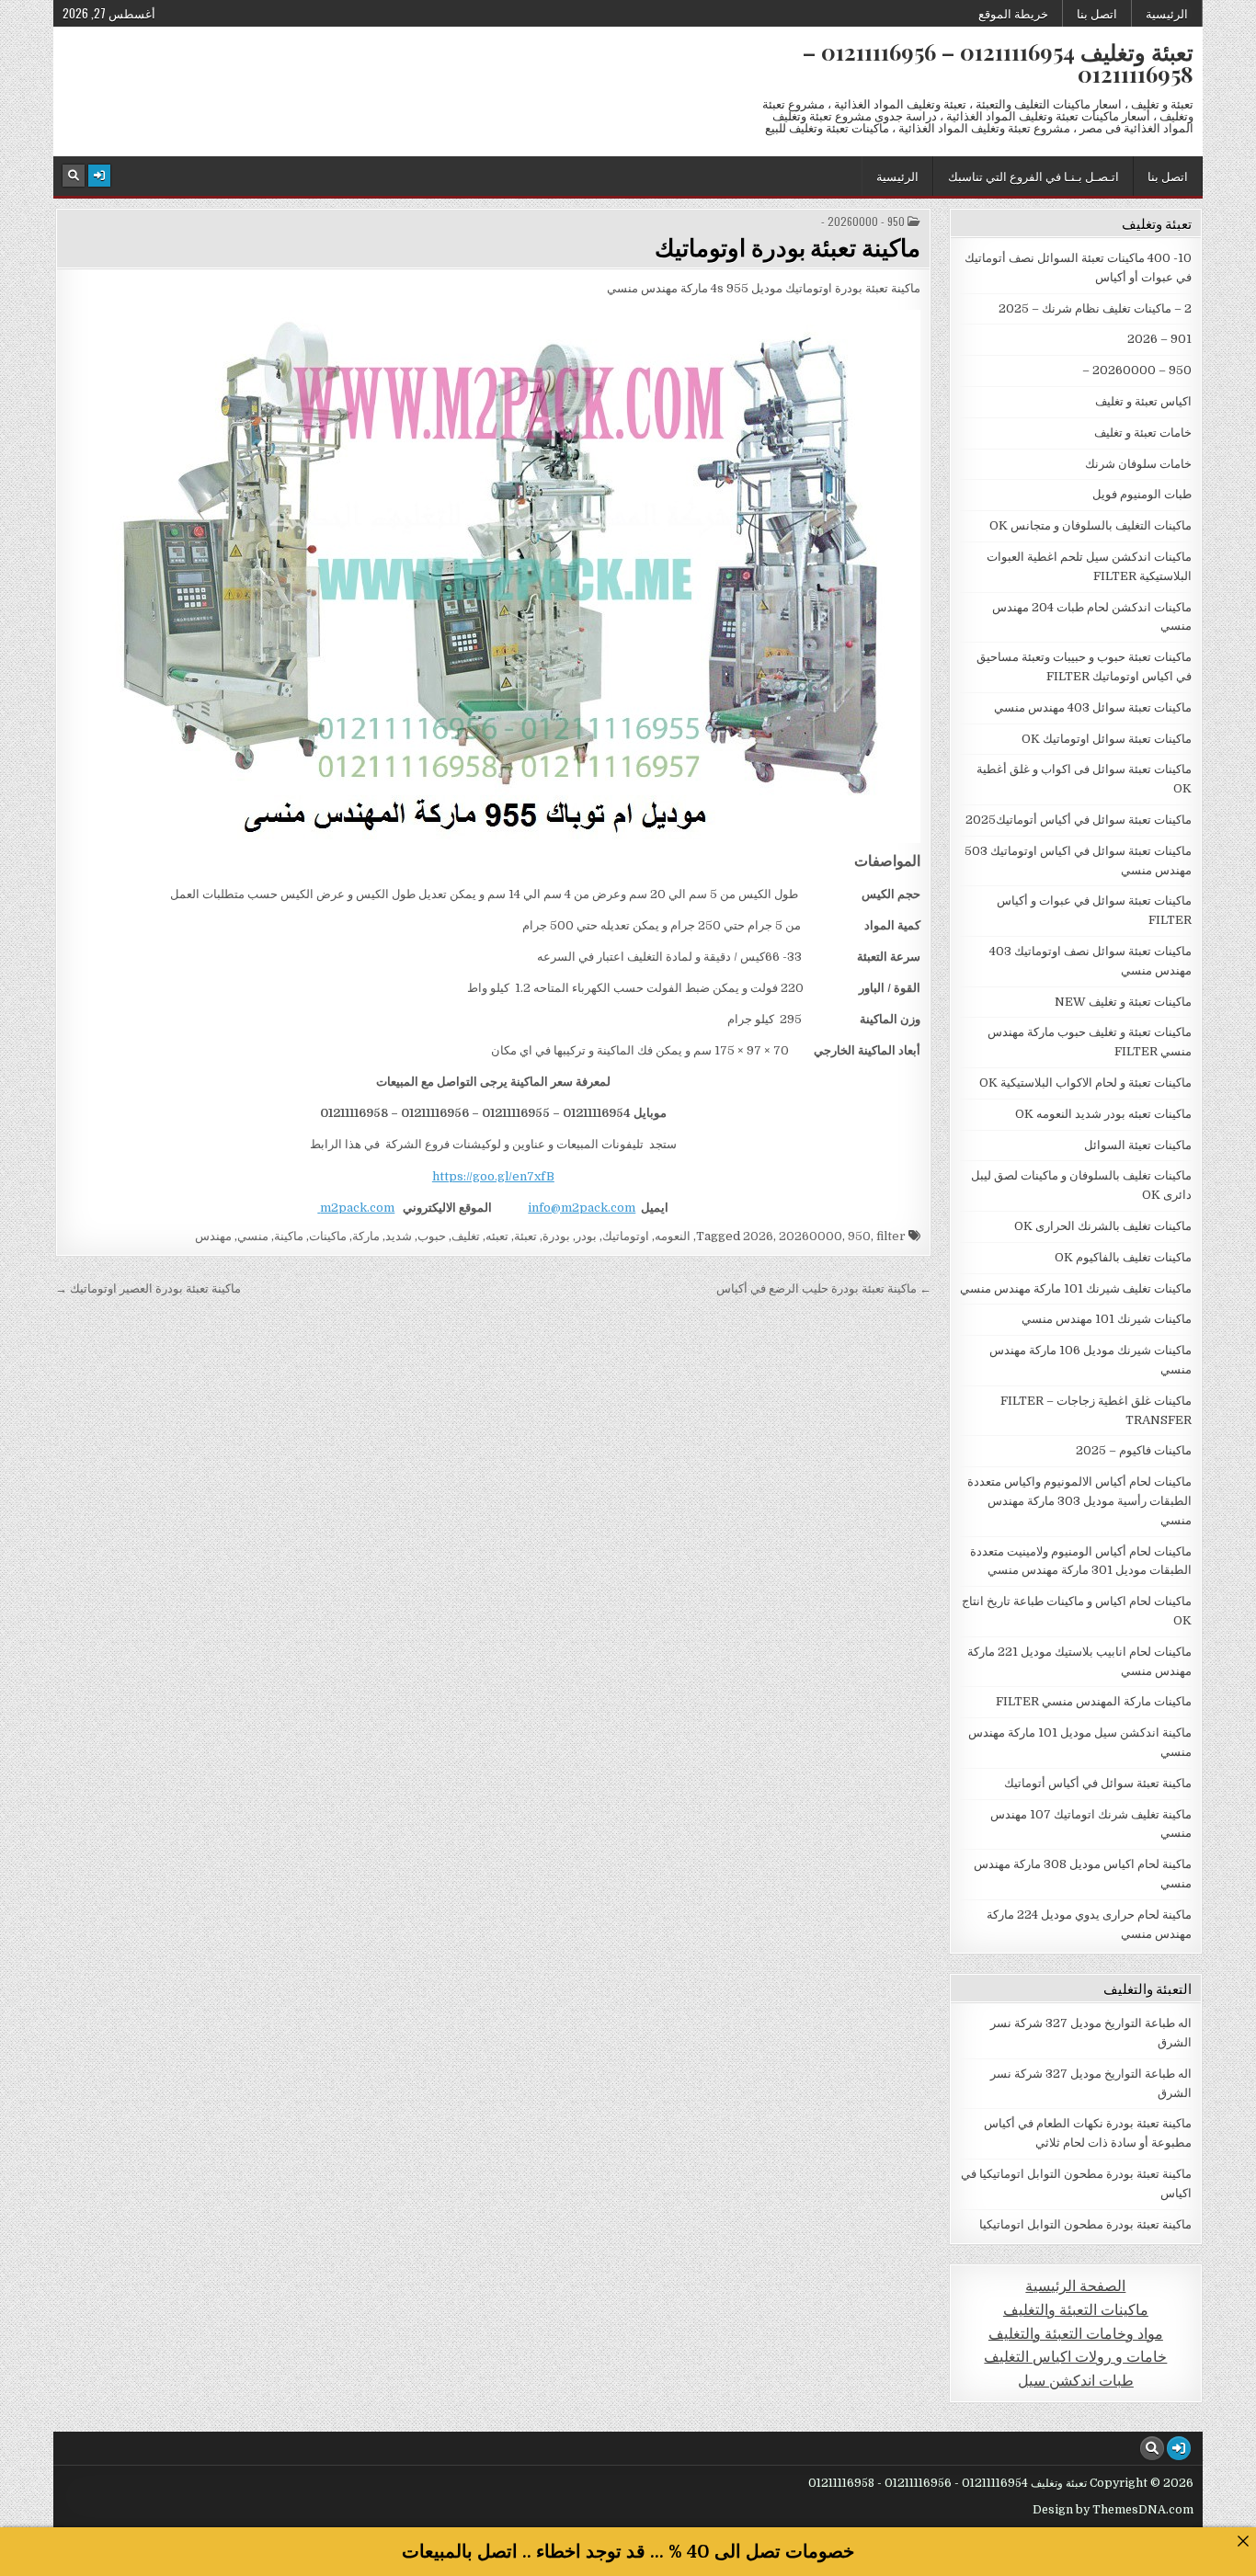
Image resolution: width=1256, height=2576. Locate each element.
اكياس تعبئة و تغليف (1143, 401)
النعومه (673, 1236)
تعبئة (525, 1236)
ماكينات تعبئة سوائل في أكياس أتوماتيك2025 (1079, 820)
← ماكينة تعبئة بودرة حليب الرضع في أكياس (824, 1288)
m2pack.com (356, 1208)
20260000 (811, 1236)
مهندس (213, 1236)
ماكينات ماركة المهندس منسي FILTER (1094, 1701)
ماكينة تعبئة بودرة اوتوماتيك (788, 247)
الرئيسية (1167, 13)
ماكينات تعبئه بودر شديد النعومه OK (1103, 1114)
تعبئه (497, 1236)
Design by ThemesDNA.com (1113, 2510)
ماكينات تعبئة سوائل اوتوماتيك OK (1107, 739)
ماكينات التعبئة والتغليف (1076, 2310)
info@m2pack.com (582, 1208)
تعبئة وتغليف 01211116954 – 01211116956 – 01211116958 (998, 63)
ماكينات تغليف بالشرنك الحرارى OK (1103, 1226)
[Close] (1243, 2541)
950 (859, 1236)
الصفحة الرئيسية (1075, 2286)
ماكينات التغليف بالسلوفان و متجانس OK (1090, 525)
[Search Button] (74, 176)
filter (891, 1236)
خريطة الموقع (1013, 13)
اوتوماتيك (626, 1236)
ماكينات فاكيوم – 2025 (1134, 1450)
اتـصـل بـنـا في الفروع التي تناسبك (1033, 176)
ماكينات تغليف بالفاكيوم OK (1123, 1257)
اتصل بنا (1097, 13)
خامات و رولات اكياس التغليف (1075, 2357)
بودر (586, 1236)
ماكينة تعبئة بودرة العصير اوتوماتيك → (148, 1288)
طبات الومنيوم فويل (1142, 494)
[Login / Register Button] (99, 176)
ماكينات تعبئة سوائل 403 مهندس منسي (1093, 707)
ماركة (366, 1236)
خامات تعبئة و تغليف (1143, 433)
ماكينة (289, 1236)
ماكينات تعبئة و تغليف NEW (1123, 1002)
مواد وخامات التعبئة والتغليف (1076, 2334)
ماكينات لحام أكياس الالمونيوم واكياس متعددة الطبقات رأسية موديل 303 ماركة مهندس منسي (1079, 1501)
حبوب (432, 1236)
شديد (399, 1236)
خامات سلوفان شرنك (1138, 464)
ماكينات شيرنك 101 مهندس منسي (1107, 1319)
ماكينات (328, 1236)
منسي (253, 1236)
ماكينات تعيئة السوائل (1138, 1145)
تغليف (466, 1236)
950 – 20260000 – (1137, 370)
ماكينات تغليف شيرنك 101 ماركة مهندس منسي (1076, 1288)
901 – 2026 (1159, 339)
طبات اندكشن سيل (1076, 2381)
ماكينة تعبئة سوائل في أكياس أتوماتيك (1098, 1783)
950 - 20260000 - (863, 222)
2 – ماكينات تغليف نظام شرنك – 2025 (1095, 308)
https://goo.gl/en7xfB (493, 1176)
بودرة (556, 1236)
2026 (758, 1236)
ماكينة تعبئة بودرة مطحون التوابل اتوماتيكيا (1085, 2224)
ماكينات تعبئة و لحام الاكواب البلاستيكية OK (1085, 1083)
